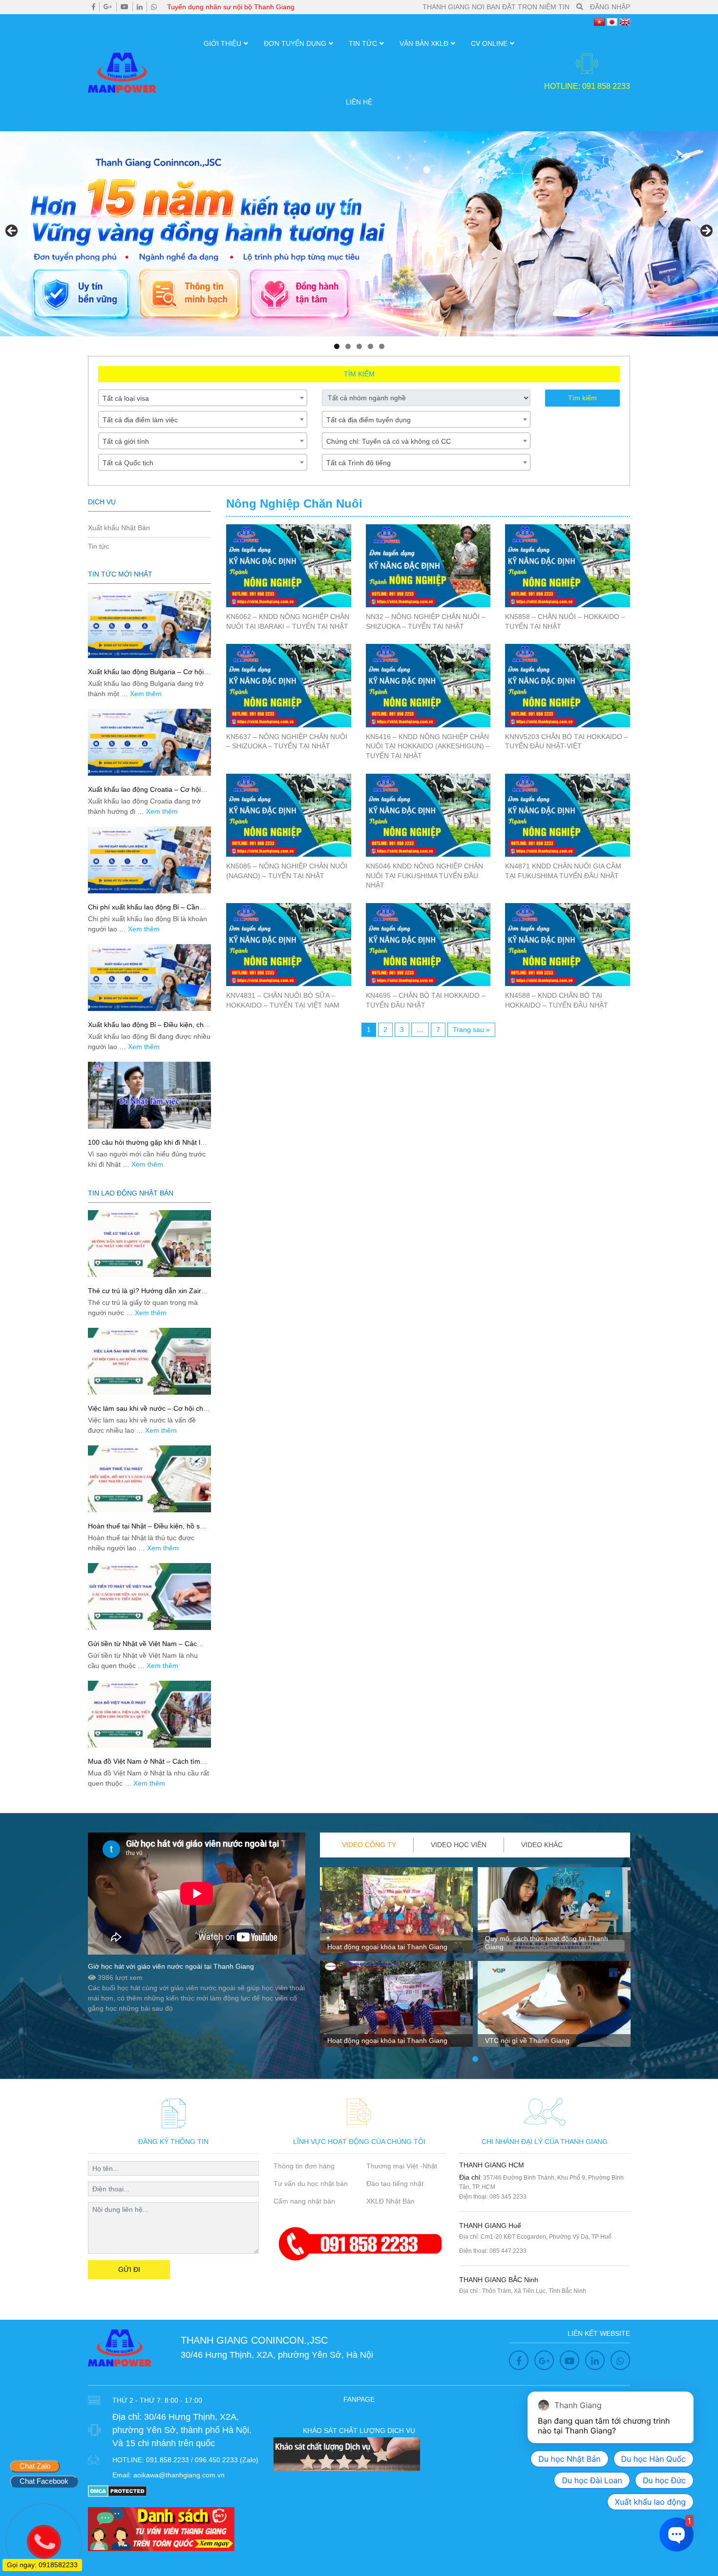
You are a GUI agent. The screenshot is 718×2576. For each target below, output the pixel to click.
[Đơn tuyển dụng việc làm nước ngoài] (359, 234)
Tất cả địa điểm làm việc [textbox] (140, 420)
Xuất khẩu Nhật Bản (119, 528)
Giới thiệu (222, 43)
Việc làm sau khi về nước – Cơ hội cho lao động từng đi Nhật (148, 1412)
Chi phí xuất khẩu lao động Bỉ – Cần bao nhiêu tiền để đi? (144, 911)
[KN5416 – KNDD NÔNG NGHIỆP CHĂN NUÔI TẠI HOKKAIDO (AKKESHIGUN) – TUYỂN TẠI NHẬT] (428, 685)
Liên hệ (359, 102)
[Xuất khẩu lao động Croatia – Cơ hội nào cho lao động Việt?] (149, 742)
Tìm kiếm (582, 398)
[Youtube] (125, 7)
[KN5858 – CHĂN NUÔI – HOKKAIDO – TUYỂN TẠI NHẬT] (568, 566)
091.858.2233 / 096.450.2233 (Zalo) (202, 2460)
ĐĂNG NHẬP (610, 7)
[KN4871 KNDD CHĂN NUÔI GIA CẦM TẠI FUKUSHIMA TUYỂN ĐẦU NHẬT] (568, 815)
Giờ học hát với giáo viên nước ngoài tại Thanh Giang (171, 1966)
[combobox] (203, 398)
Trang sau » (471, 1030)
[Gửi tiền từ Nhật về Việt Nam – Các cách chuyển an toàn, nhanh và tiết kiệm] (149, 1597)
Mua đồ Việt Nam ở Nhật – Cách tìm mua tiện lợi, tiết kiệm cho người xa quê (149, 1765)
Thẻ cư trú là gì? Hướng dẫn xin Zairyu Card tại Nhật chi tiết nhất (148, 1295)
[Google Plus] (108, 7)
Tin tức (363, 43)
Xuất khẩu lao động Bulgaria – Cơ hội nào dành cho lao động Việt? (146, 676)
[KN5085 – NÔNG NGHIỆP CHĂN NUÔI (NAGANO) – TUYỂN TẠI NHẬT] (289, 815)
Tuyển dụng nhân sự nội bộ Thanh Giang (231, 7)
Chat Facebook (44, 2481)
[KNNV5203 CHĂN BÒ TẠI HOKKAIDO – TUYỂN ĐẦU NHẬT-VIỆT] (568, 685)
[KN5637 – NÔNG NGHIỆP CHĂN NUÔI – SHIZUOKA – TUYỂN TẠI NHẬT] (289, 685)
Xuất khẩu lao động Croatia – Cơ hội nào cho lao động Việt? (144, 793)
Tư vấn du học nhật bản (311, 2184)
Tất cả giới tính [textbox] (126, 441)
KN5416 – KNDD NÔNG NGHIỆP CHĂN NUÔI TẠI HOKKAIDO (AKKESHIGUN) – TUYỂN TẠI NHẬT (428, 746)
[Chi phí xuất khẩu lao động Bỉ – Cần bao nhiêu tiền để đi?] (149, 860)
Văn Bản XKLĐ (424, 43)
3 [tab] (359, 346)
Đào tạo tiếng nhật (395, 2184)
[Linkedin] (140, 7)
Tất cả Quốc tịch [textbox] (128, 463)
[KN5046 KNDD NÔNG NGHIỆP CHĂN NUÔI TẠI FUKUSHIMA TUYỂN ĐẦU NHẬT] (428, 815)
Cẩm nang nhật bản (304, 2201)
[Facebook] (94, 7)
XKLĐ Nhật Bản (391, 2201)
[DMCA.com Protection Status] (117, 2491)
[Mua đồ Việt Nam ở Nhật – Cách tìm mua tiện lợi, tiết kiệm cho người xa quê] (149, 1714)
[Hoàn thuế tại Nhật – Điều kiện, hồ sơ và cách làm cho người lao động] (149, 1479)
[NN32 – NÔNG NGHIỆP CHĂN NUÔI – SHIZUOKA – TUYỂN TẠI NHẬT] (428, 566)
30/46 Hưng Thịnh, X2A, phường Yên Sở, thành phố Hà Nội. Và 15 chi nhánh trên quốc (182, 2430)
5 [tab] (382, 346)
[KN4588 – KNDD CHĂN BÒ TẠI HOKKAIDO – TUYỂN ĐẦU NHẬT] (568, 945)
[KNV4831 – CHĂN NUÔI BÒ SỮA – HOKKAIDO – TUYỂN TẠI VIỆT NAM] (289, 945)
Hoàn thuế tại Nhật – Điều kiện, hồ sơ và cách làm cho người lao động (146, 1530)
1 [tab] (337, 346)
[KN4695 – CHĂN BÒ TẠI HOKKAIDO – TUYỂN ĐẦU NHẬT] (428, 945)
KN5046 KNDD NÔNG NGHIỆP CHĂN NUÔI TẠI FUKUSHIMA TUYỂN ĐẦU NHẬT (424, 876)
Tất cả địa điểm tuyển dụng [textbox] (369, 420)
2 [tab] (348, 346)
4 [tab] (370, 346)
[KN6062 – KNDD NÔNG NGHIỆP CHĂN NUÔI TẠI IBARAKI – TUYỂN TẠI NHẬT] (289, 566)
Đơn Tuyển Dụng (295, 43)
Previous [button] (12, 231)
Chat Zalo (35, 2466)
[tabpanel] (396, 1961)
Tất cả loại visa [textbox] (126, 398)
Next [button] (706, 231)
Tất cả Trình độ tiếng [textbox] (359, 463)
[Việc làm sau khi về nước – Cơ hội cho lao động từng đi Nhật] (149, 1361)
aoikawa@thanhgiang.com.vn (179, 2475)
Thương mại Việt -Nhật (402, 2166)
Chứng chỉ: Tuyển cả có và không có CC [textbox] (389, 441)
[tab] (369, 1845)
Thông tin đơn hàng (304, 2166)
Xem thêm (146, 694)
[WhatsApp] (154, 7)
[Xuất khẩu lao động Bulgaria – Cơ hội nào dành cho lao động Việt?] (149, 625)
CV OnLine (489, 43)
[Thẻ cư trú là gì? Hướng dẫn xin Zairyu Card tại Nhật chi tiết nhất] (149, 1244)
